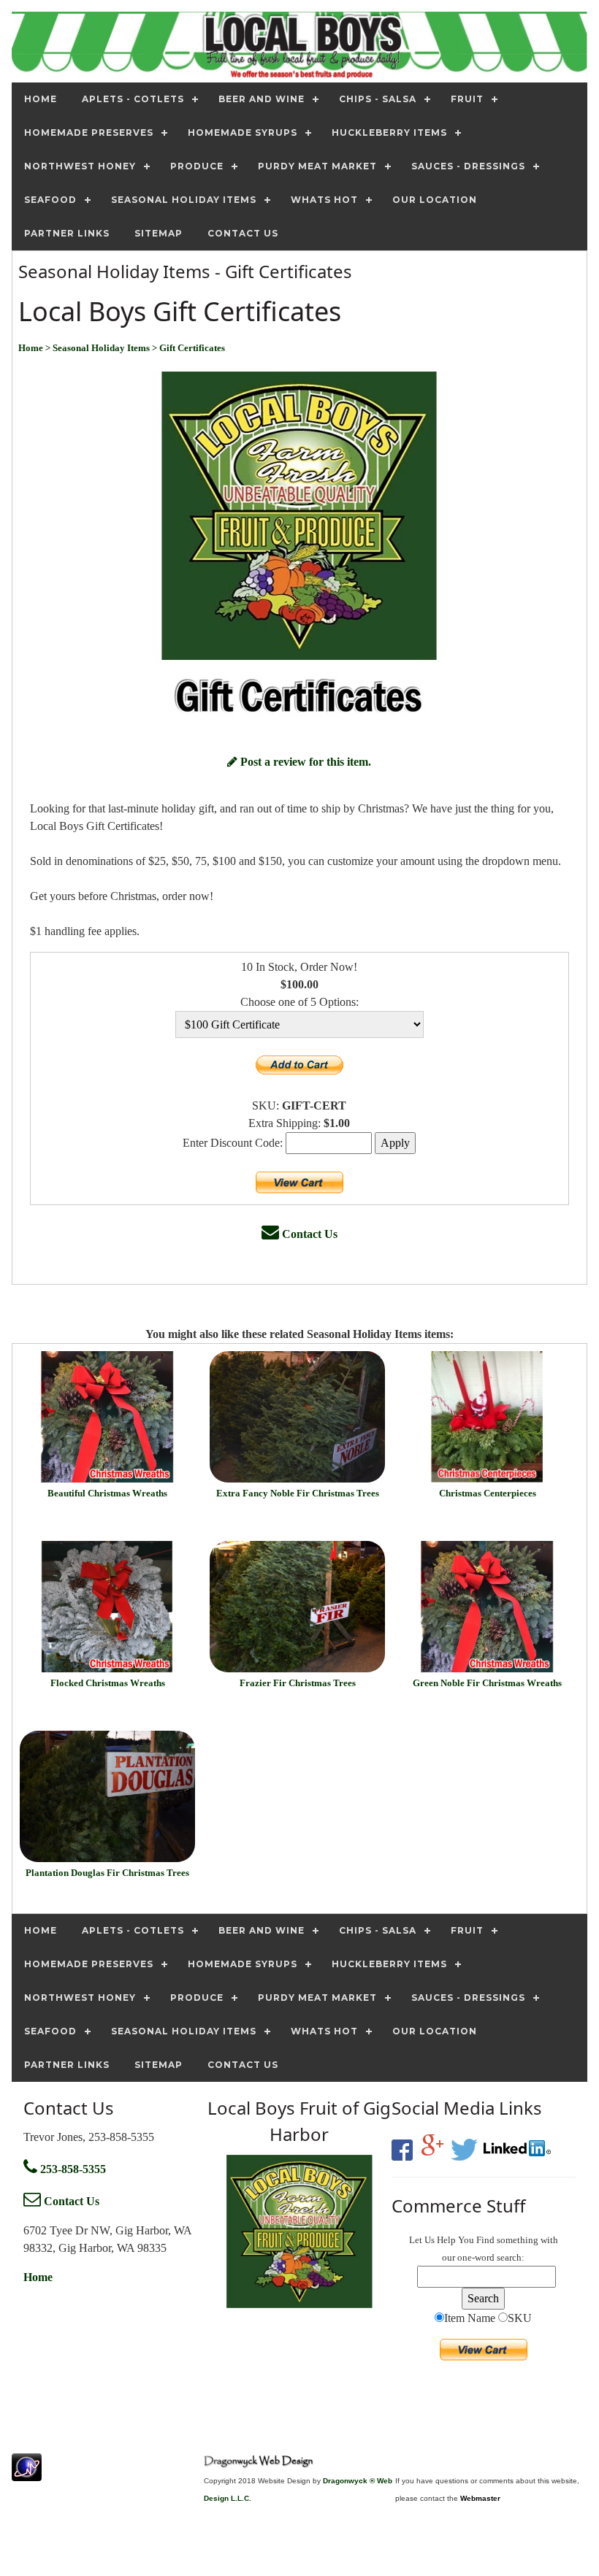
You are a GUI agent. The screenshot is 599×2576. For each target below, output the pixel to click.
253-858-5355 (72, 2169)
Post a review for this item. (304, 762)
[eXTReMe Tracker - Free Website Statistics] (27, 2473)
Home (38, 2277)
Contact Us (308, 1234)
